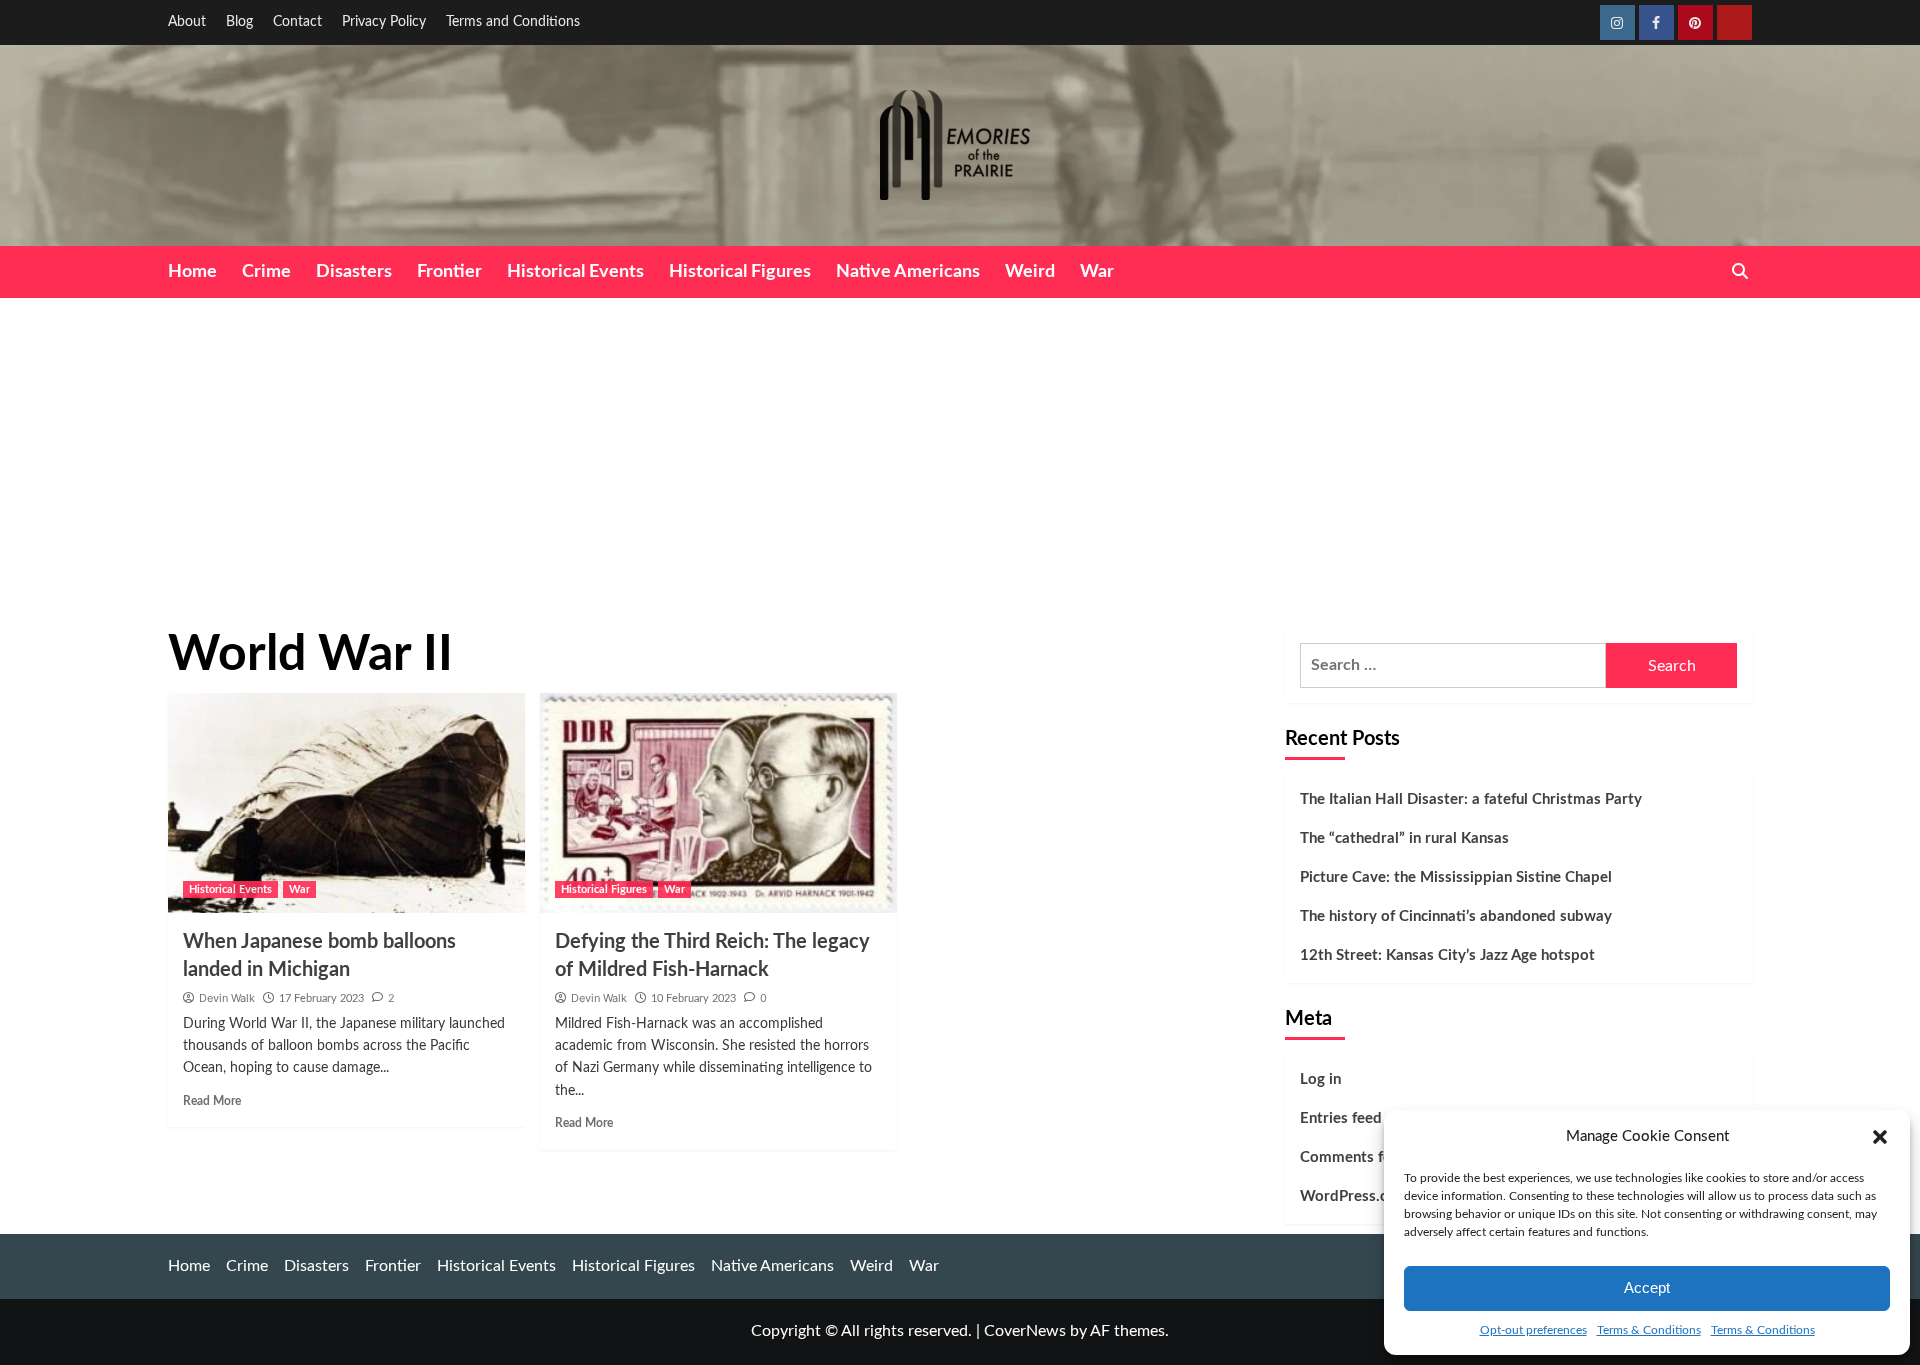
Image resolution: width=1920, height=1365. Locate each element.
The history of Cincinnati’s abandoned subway (1456, 916)
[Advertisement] (960, 448)
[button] (1880, 1137)
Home (192, 272)
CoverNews (1025, 1331)
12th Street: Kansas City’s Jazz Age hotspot (1447, 955)
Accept (1647, 1287)
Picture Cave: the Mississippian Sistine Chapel (1456, 877)
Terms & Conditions (1649, 1330)
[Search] (1740, 271)
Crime (266, 272)
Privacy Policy (384, 22)
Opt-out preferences (1533, 1330)
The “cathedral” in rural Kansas (1404, 838)
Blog (239, 22)
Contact (297, 22)
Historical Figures (740, 272)
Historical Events (575, 272)
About (187, 22)
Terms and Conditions (513, 22)
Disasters (354, 272)
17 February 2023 (321, 998)
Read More (212, 1101)
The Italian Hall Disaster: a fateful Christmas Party (1471, 799)
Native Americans (908, 272)
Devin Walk (227, 998)
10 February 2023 (693, 998)
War (1097, 272)
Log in (1320, 1079)
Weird (1030, 272)
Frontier (449, 272)
